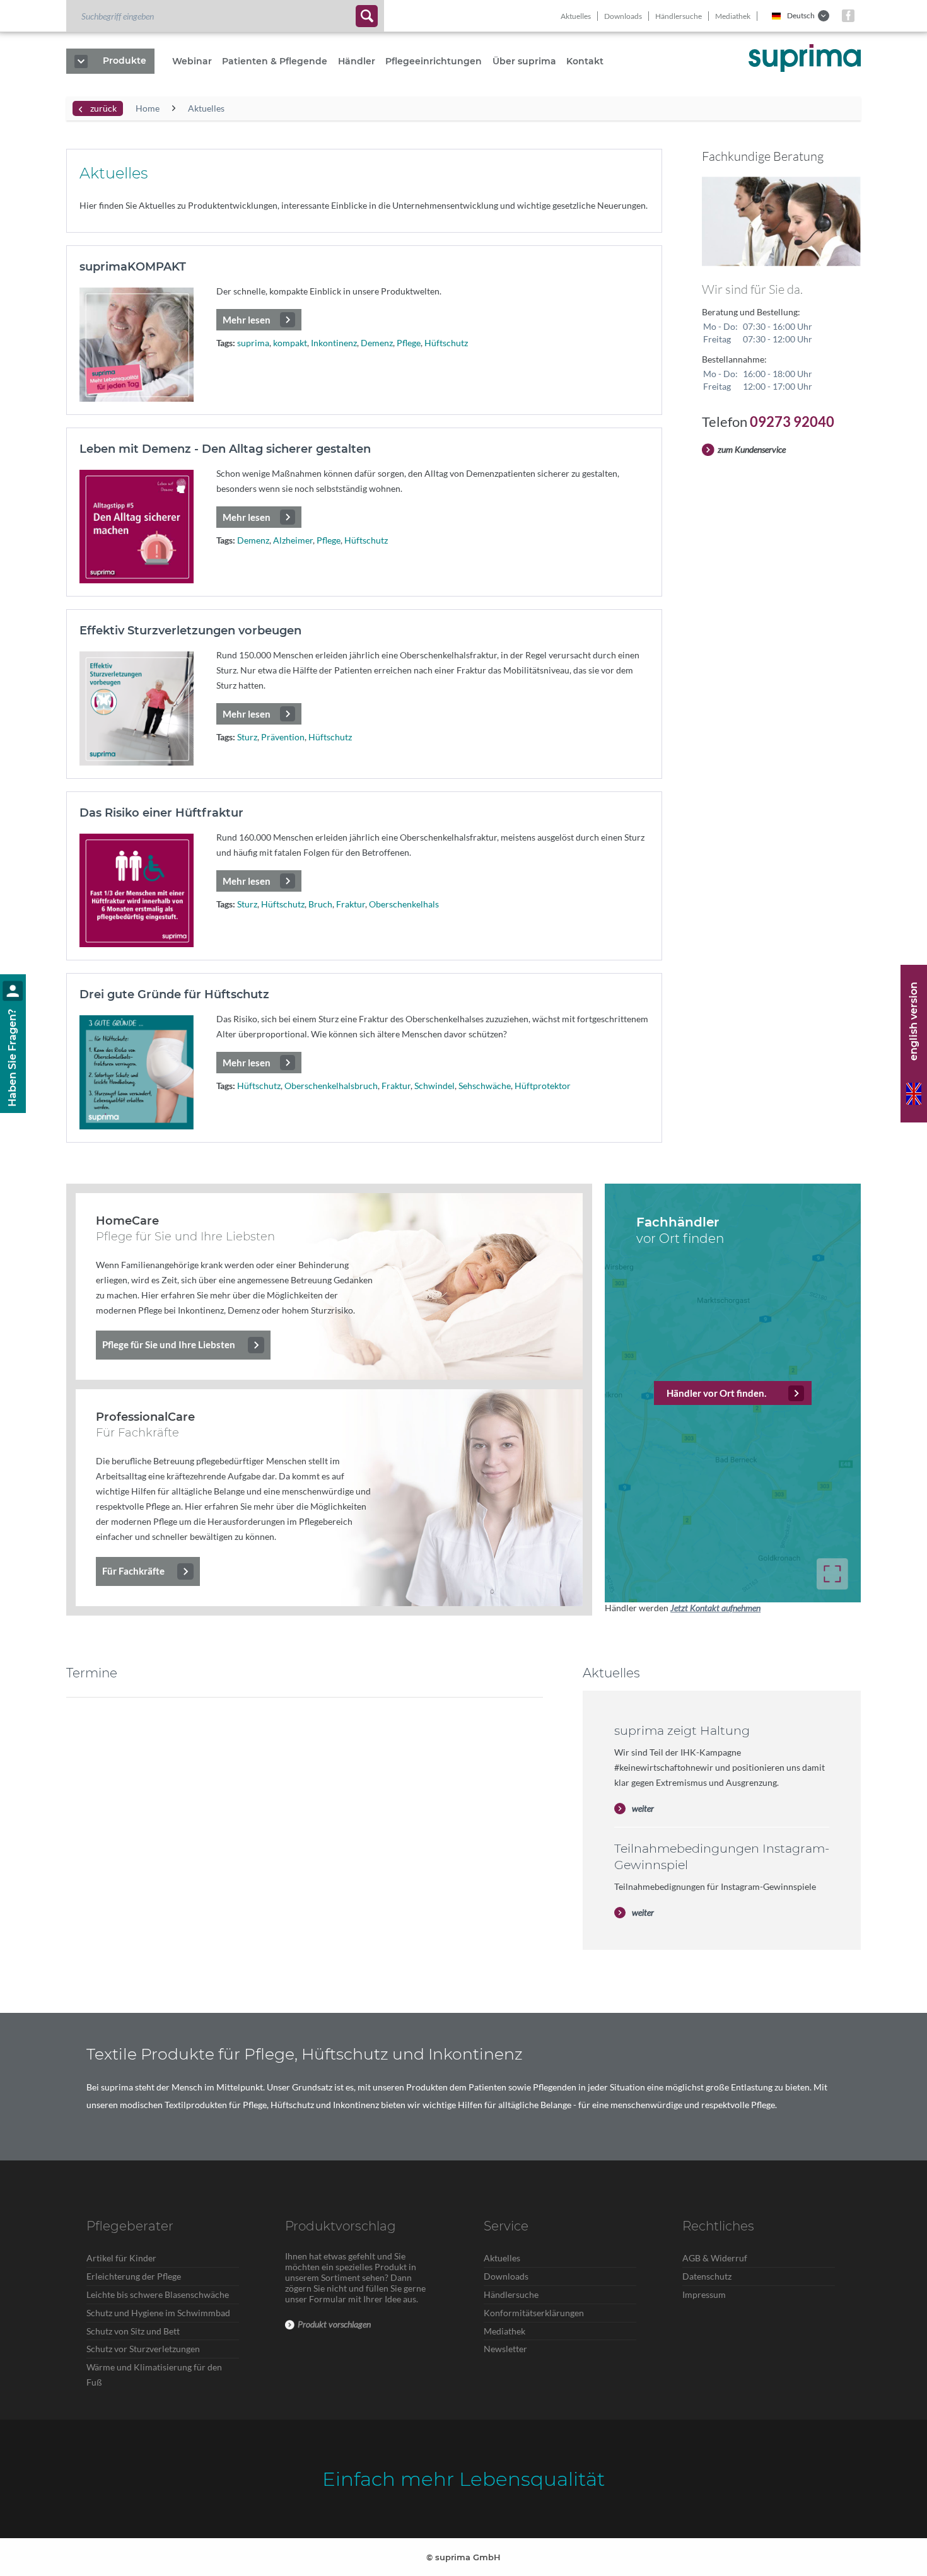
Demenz (377, 343)
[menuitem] (225, 16)
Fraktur (351, 904)
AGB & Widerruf (715, 2258)
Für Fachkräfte (133, 1571)
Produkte (125, 61)
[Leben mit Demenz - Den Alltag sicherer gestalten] (137, 527)
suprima (253, 343)
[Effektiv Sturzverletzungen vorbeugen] (137, 708)
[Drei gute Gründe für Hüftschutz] (137, 1072)
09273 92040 (792, 422)
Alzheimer (293, 540)
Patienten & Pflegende (275, 61)
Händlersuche (679, 16)
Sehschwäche (485, 1086)
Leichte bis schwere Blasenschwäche (158, 2294)
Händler (357, 61)
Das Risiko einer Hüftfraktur (161, 813)
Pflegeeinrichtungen (434, 61)
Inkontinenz (334, 343)
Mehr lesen (247, 320)
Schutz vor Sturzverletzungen (143, 2349)
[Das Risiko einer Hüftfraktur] (137, 891)
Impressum (704, 2294)
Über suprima (524, 61)
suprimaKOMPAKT (133, 267)
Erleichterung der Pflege (134, 2276)
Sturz (247, 737)
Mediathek (733, 16)
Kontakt (585, 61)
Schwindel (434, 1086)
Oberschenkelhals (404, 904)
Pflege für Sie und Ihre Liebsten (169, 1344)
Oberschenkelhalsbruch (331, 1086)
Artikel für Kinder (121, 2258)
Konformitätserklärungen (534, 2313)
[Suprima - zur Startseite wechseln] (805, 58)
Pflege (409, 343)
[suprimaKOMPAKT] (137, 345)
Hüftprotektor (543, 1086)
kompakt (290, 343)
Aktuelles (576, 16)
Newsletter (505, 2349)
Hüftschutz (446, 343)
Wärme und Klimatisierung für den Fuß (154, 2375)
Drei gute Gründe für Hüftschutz (174, 994)
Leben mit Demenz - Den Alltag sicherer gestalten (225, 449)
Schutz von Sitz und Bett (133, 2331)
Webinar (192, 61)
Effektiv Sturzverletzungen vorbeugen (190, 631)
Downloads (623, 16)
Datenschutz (707, 2276)
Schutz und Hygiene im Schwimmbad (158, 2313)
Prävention (283, 737)
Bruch (320, 904)
